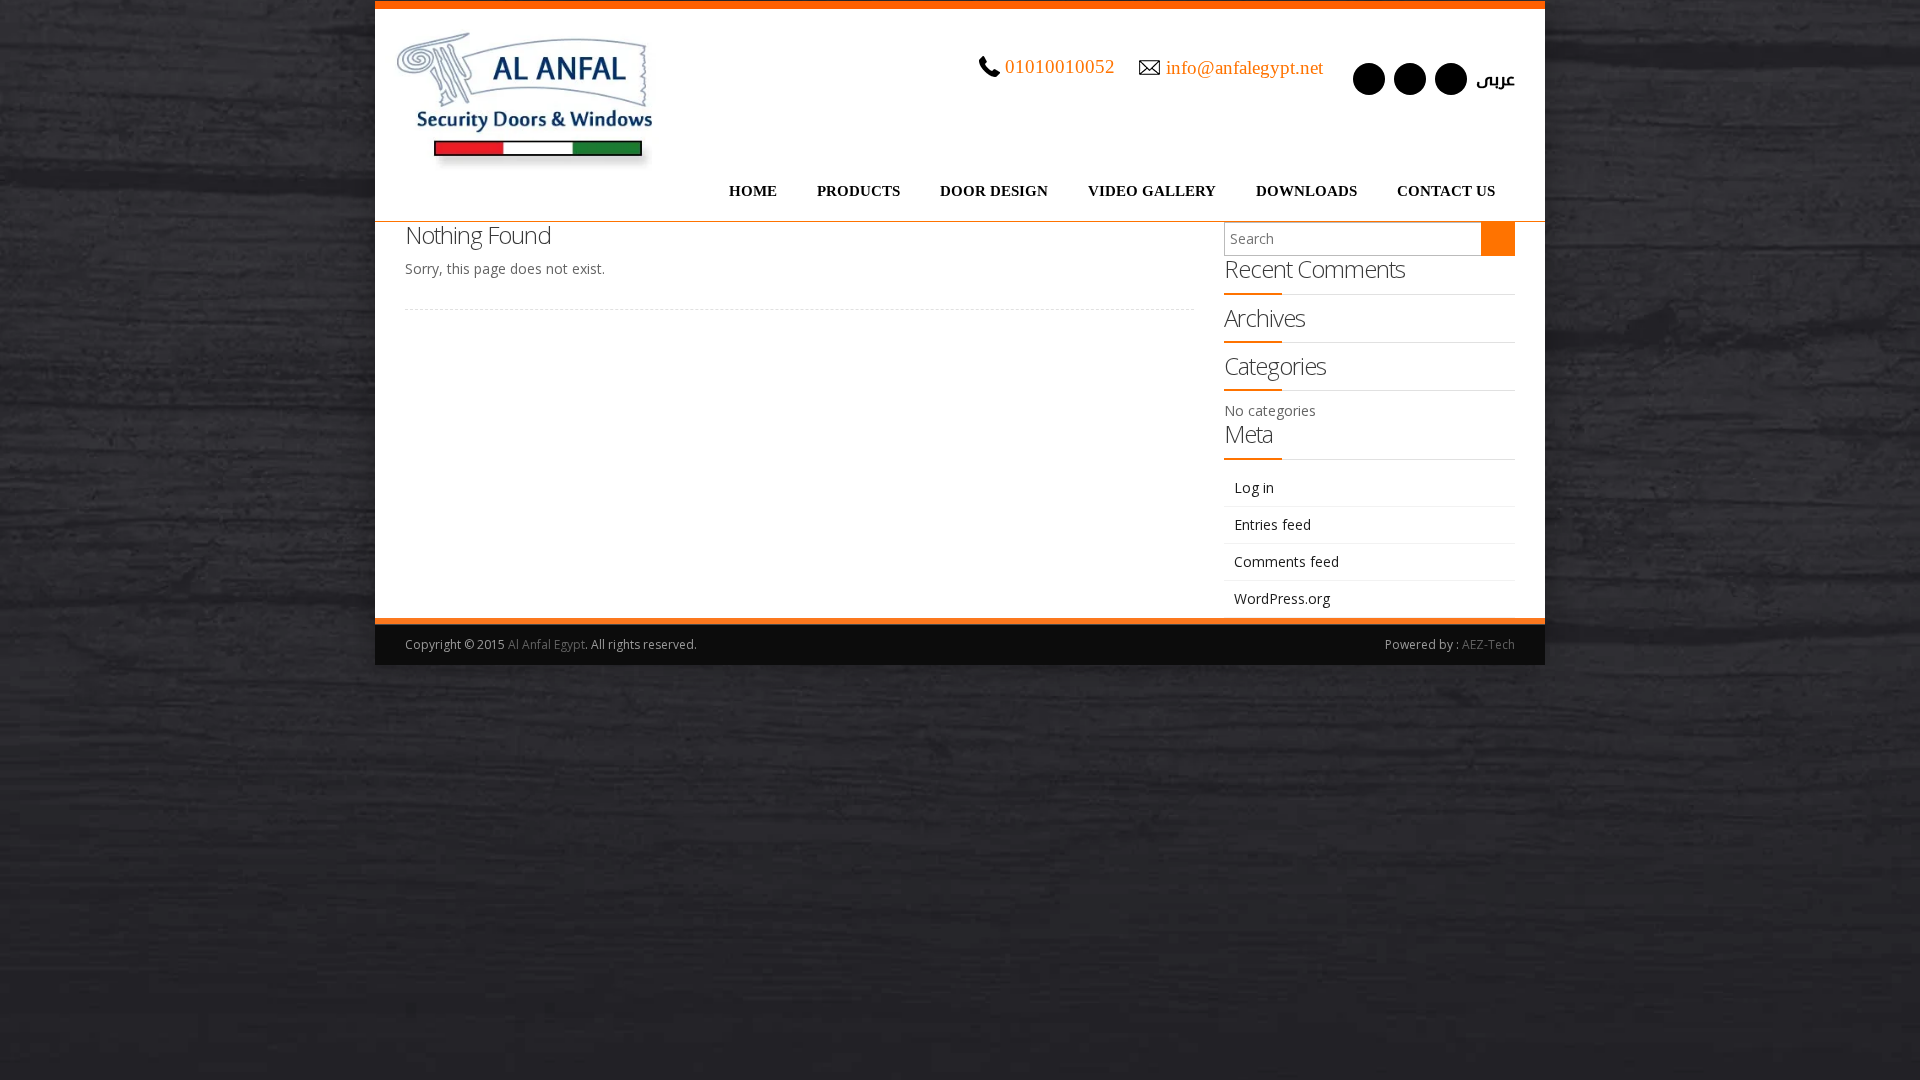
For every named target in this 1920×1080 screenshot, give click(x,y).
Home (753, 191)
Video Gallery (1152, 191)
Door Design (994, 191)
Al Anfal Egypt (546, 644)
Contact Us (1446, 191)
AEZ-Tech (1488, 644)
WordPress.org (1282, 598)
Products (858, 191)
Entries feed (1272, 524)
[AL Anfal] (527, 90)
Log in (1254, 487)
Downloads (1306, 191)
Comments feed (1286, 561)
